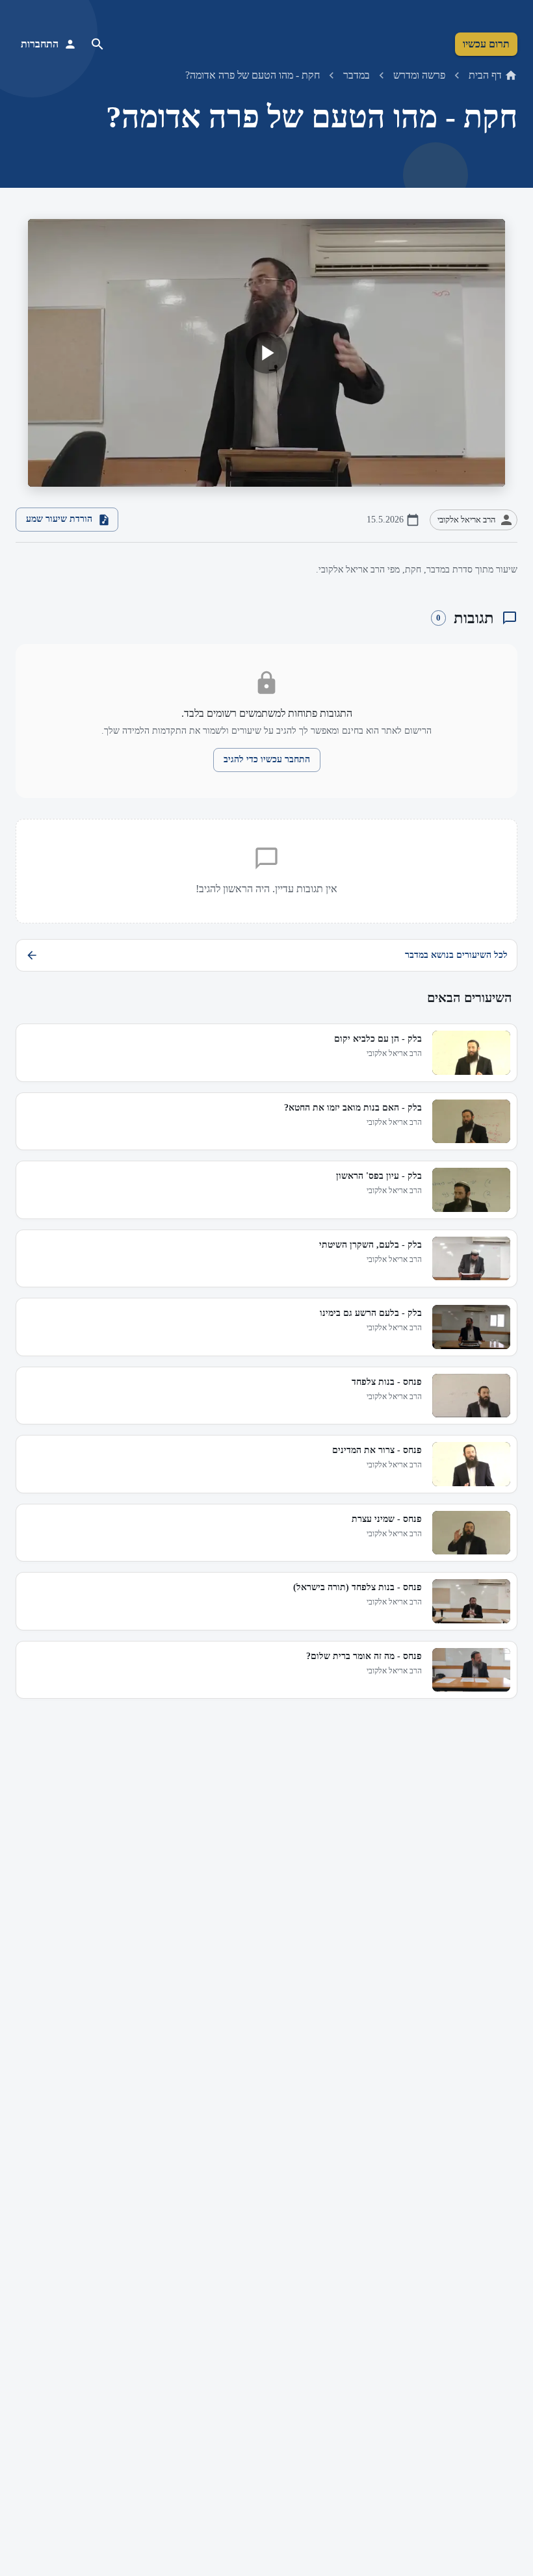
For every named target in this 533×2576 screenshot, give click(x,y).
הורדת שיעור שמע (59, 519)
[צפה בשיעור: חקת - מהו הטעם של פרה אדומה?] (266, 353)
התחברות (40, 44)
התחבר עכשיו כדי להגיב (267, 759)
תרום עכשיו (486, 44)
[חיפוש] (97, 44)
